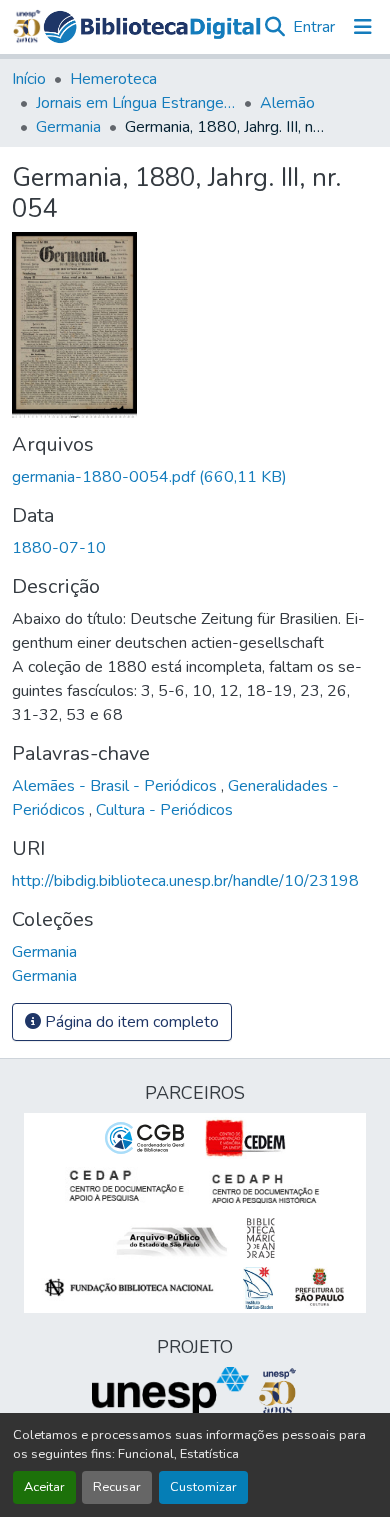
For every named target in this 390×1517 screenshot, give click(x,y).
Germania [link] (68, 127)
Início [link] (29, 79)
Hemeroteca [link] (113, 79)
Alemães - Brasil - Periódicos (116, 786)
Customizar (203, 1487)
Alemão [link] (287, 103)
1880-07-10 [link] (59, 548)
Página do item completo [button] (130, 1022)
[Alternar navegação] (363, 27)
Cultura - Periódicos (164, 810)
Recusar (117, 1487)
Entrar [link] (314, 27)
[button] (152, 27)
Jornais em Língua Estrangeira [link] (136, 103)
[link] (195, 477)
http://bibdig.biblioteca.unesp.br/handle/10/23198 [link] (185, 881)
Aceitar (44, 1487)
